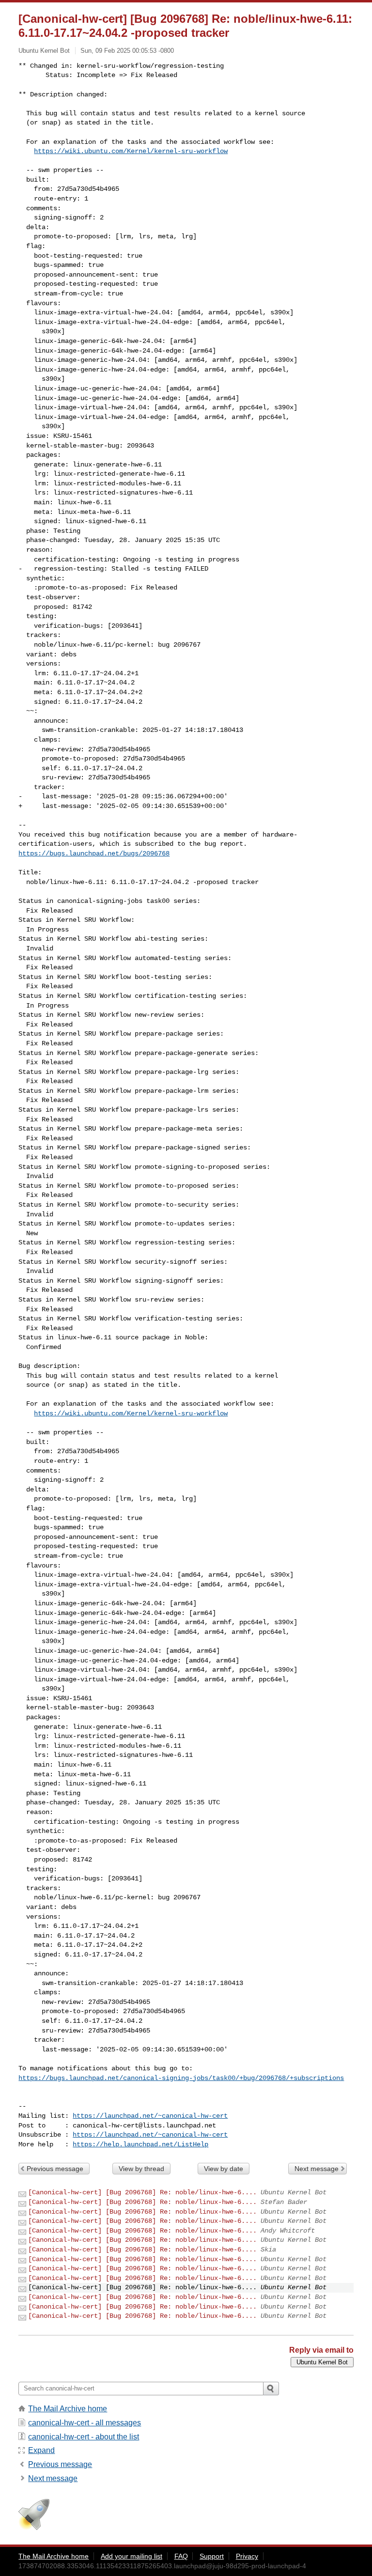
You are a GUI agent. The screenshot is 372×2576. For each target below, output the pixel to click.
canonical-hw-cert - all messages (85, 2423)
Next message (317, 2169)
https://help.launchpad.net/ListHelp (140, 2144)
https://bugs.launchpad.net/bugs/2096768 (94, 853)
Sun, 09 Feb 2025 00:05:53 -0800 (127, 51)
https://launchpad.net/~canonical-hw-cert (150, 2116)
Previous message (55, 2169)
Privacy (247, 2556)
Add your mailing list (132, 2556)
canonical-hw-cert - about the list (84, 2437)
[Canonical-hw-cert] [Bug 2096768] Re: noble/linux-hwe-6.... (142, 2192)
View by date (224, 2169)
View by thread (141, 2169)
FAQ (181, 2556)
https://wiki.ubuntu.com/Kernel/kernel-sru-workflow (131, 151)
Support (212, 2556)
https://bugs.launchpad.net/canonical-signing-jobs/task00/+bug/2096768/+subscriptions (181, 2078)
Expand (41, 2450)
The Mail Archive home (68, 2409)
